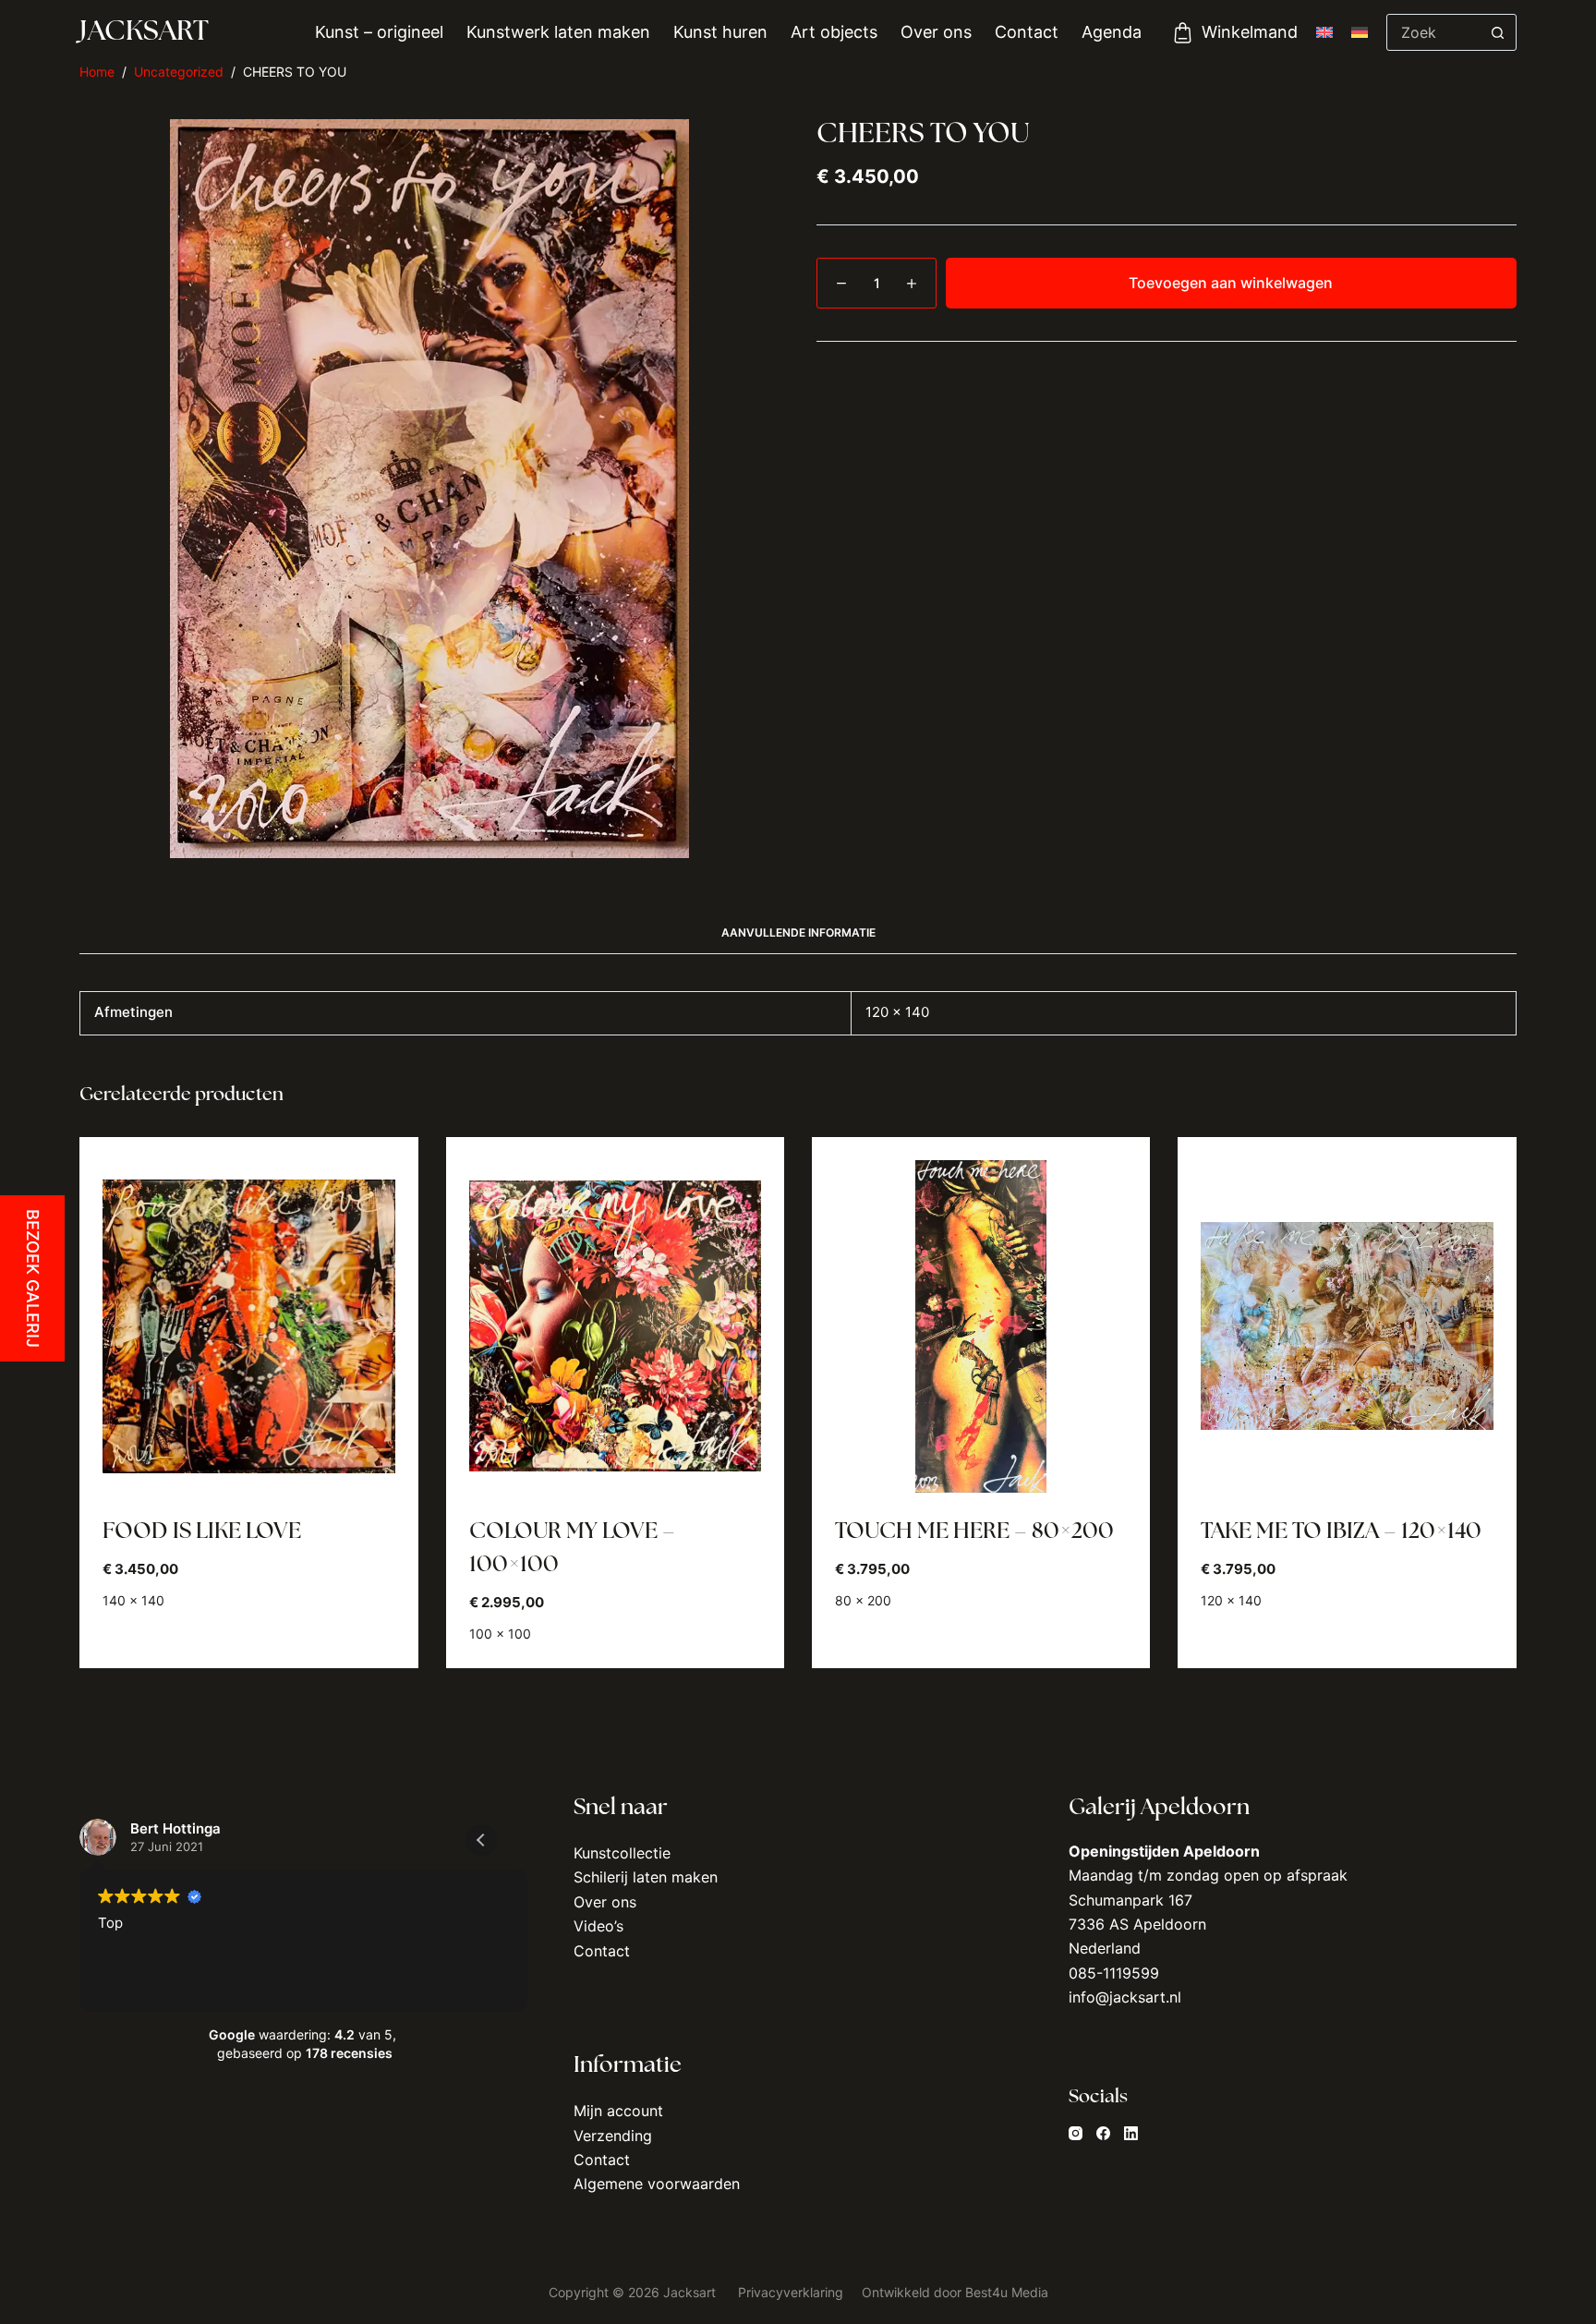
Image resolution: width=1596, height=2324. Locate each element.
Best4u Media (1007, 2292)
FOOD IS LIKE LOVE (202, 1532)
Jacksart (144, 33)
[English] (1324, 32)
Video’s (598, 1926)
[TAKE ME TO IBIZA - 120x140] (1347, 1326)
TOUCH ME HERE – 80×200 (974, 1532)
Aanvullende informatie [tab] (798, 932)
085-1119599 (1114, 1973)
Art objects (834, 32)
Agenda (1112, 32)
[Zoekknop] (1498, 32)
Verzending (613, 2136)
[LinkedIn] (1131, 2133)
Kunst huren (720, 32)
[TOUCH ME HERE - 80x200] (981, 1326)
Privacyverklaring (792, 2292)
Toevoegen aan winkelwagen (1231, 283)
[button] (481, 1840)
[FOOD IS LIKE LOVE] (248, 1326)
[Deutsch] (1360, 32)
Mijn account (618, 2111)
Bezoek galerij (33, 1278)
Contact (1027, 32)
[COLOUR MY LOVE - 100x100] (615, 1326)
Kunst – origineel (379, 32)
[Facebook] (1103, 2133)
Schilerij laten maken (646, 1877)
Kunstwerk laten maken (558, 32)
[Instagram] (1076, 2133)
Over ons (936, 32)
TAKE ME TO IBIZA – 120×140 (1341, 1532)
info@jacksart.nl (1125, 1997)
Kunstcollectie (622, 1853)
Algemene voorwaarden (657, 2184)
